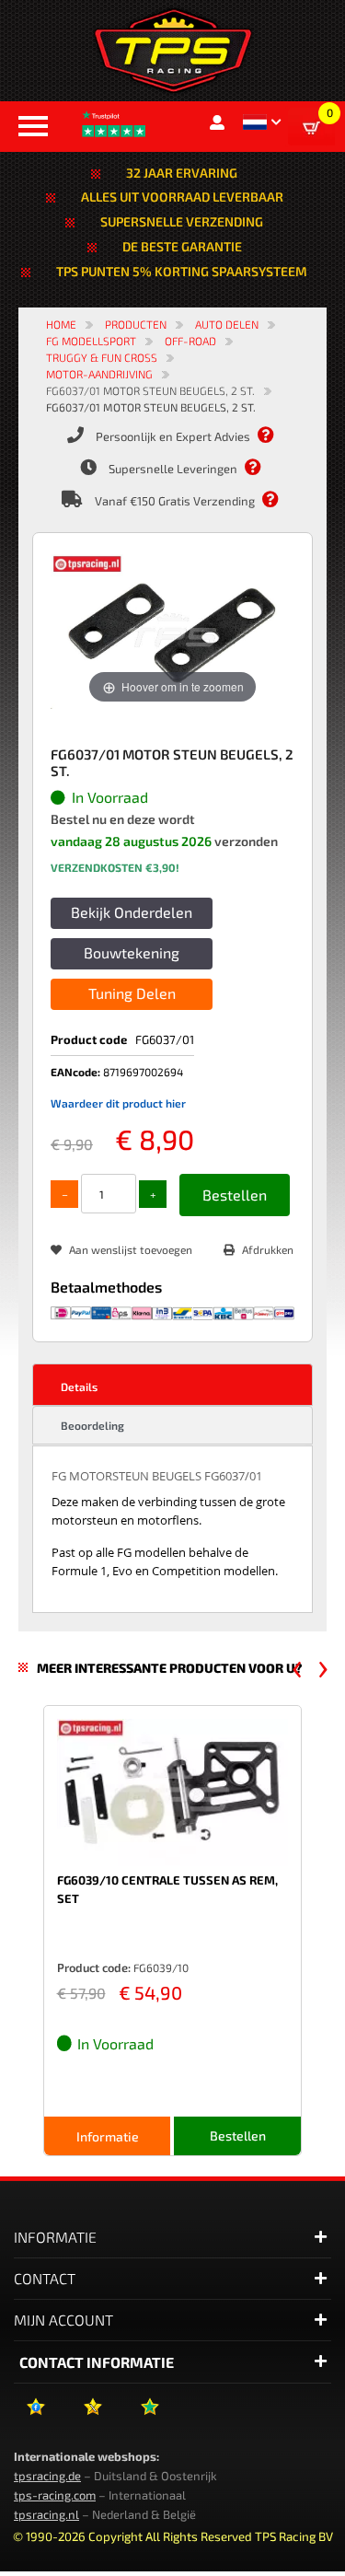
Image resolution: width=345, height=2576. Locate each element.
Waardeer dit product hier (118, 1103)
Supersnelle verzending (182, 221)
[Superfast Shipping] (262, 468)
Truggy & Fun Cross (102, 357)
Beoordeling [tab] (92, 1425)
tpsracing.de (47, 2476)
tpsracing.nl (46, 2514)
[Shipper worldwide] (280, 500)
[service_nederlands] (275, 435)
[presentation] (297, 1669)
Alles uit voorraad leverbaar (182, 197)
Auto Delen (227, 324)
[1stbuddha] (92, 2414)
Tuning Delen (132, 993)
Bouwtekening (132, 952)
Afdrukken (268, 1249)
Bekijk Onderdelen (132, 912)
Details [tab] (79, 1387)
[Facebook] (35, 2414)
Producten (136, 324)
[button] (262, 122)
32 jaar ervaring (182, 173)
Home (61, 324)
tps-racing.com (55, 2495)
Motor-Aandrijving (99, 374)
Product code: (94, 1967)
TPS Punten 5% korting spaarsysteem (182, 271)
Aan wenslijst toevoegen (131, 1249)
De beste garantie (182, 246)
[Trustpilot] (149, 2414)
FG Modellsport (91, 341)
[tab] (172, 1385)
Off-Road (190, 341)
